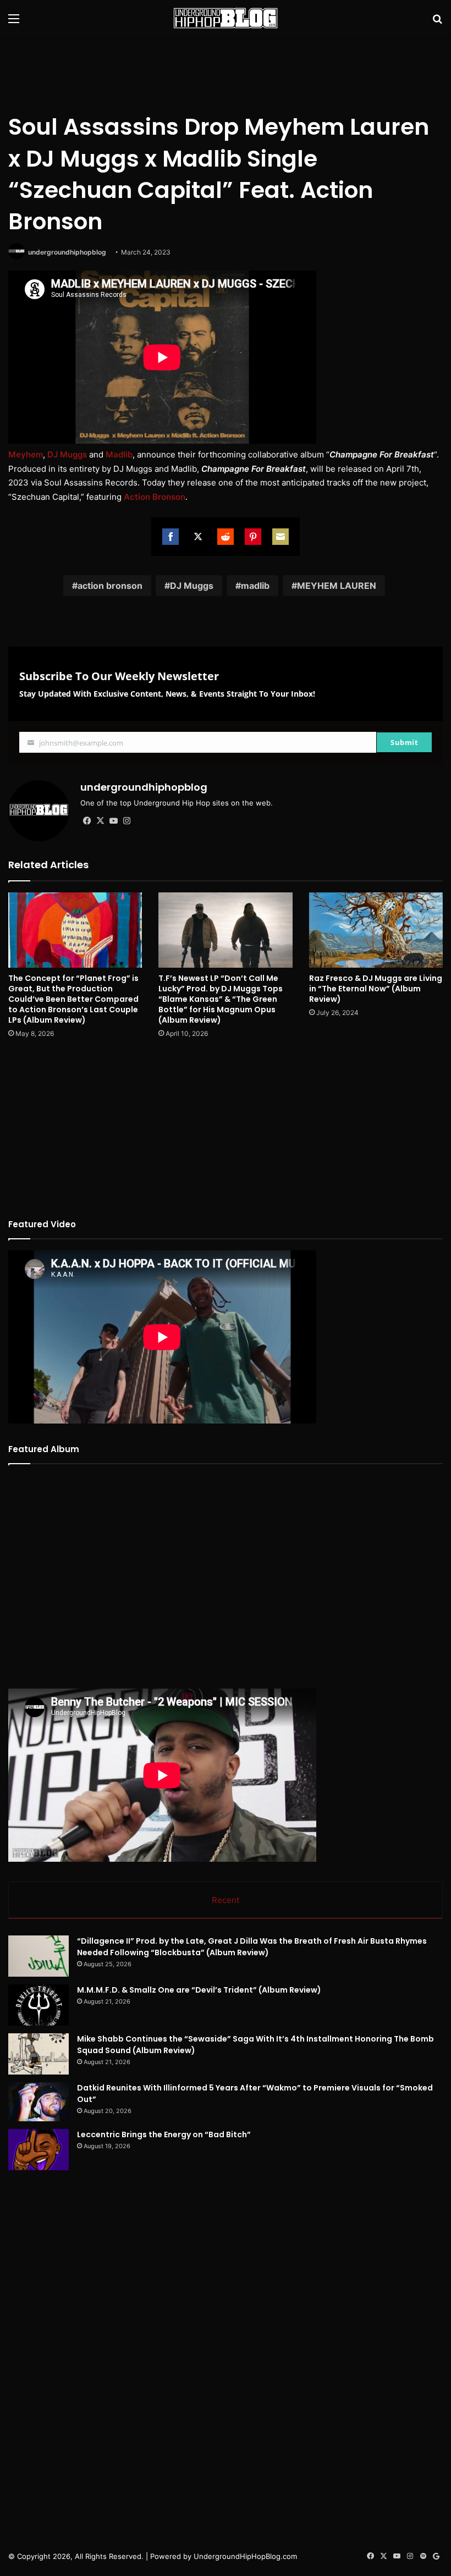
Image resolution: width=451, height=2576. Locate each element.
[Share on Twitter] (198, 537)
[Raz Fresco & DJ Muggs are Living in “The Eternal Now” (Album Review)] (376, 930)
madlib (255, 586)
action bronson (110, 586)
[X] (100, 821)
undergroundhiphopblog (67, 252)
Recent (226, 1900)
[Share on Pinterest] (253, 537)
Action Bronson (155, 497)
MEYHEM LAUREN (337, 586)
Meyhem (26, 454)
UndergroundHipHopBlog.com (245, 2556)
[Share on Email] (280, 537)
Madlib (119, 454)
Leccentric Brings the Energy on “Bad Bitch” (164, 2134)
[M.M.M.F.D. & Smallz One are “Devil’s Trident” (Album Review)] (38, 2005)
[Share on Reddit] (226, 537)
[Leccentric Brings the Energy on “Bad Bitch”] (38, 2150)
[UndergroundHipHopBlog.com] (226, 18)
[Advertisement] (226, 72)
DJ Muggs (67, 454)
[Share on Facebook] (170, 537)
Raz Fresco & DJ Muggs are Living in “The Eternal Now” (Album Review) (376, 989)
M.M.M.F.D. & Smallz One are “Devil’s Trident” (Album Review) (199, 1990)
